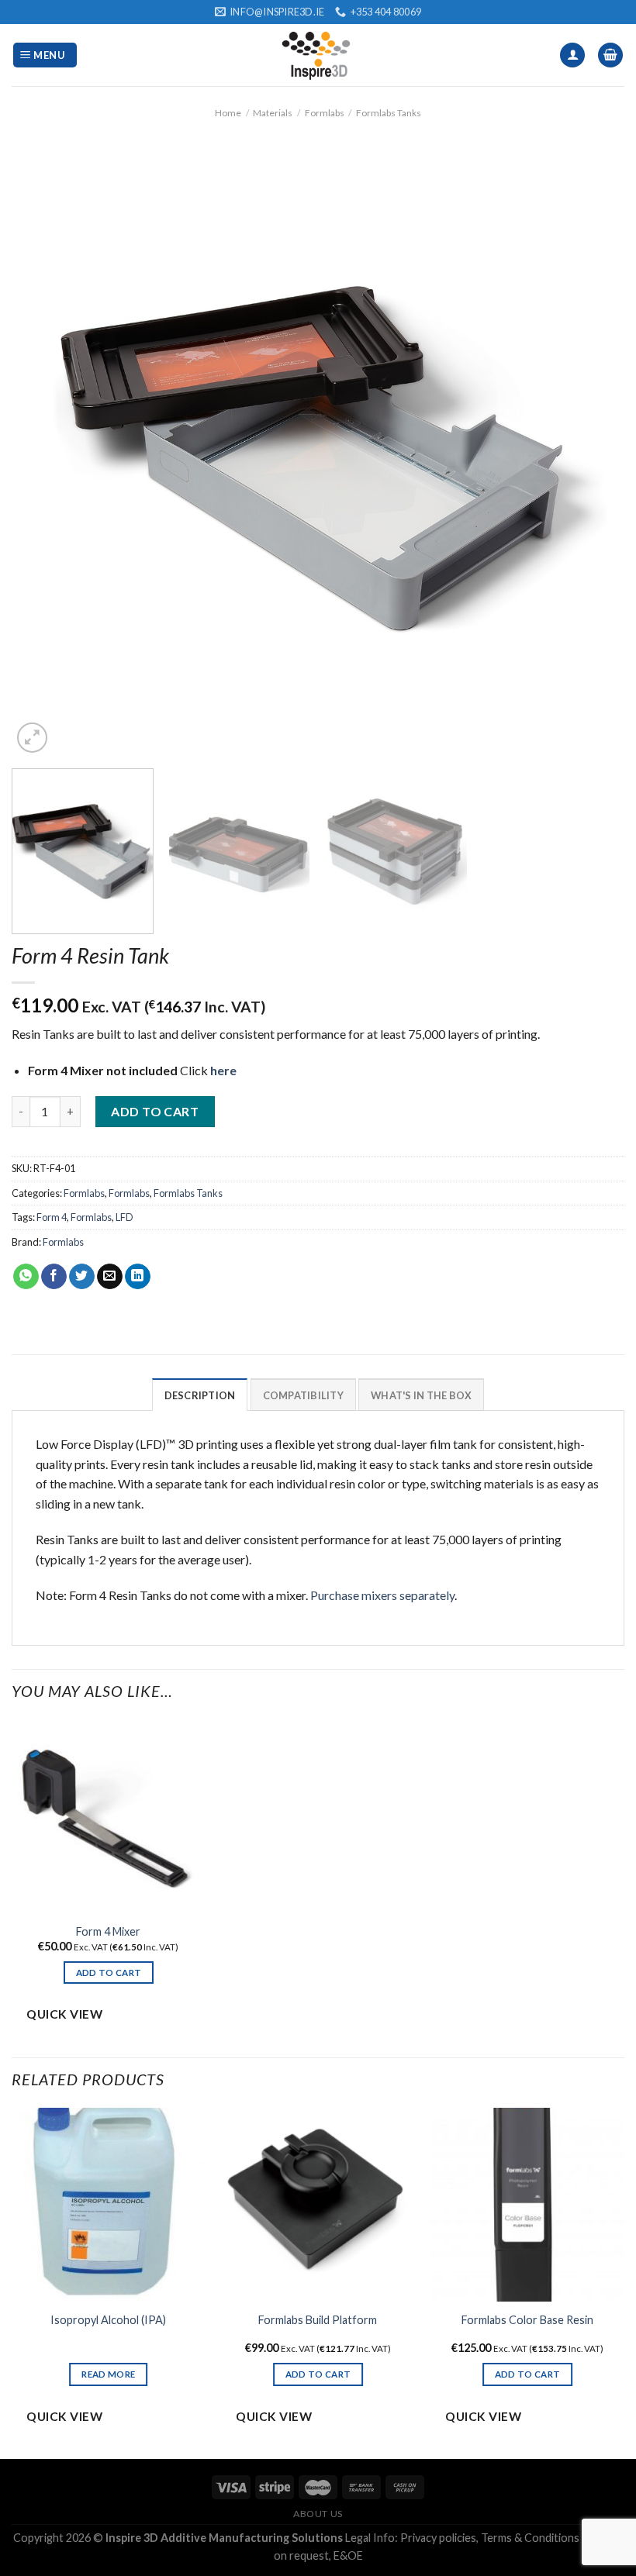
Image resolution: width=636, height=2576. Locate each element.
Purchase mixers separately (382, 1595)
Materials (273, 113)
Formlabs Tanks (389, 113)
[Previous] (43, 450)
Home (228, 113)
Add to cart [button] (109, 1973)
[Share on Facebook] (54, 1277)
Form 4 (52, 1217)
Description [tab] (200, 1395)
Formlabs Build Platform (318, 2320)
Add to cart (155, 1111)
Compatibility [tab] (303, 1395)
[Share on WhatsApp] (26, 1277)
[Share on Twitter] (82, 1277)
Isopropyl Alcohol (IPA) (108, 2320)
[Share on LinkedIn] (138, 1277)
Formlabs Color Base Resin (527, 2320)
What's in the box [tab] (421, 1395)
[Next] (593, 450)
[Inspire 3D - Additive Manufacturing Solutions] (318, 55)
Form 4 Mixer (108, 1931)
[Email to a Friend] (110, 1277)
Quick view (64, 2014)
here (223, 1070)
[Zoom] (32, 738)
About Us (318, 2514)
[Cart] (610, 55)
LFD (124, 1217)
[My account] (572, 55)
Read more (108, 2374)
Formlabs (325, 113)
